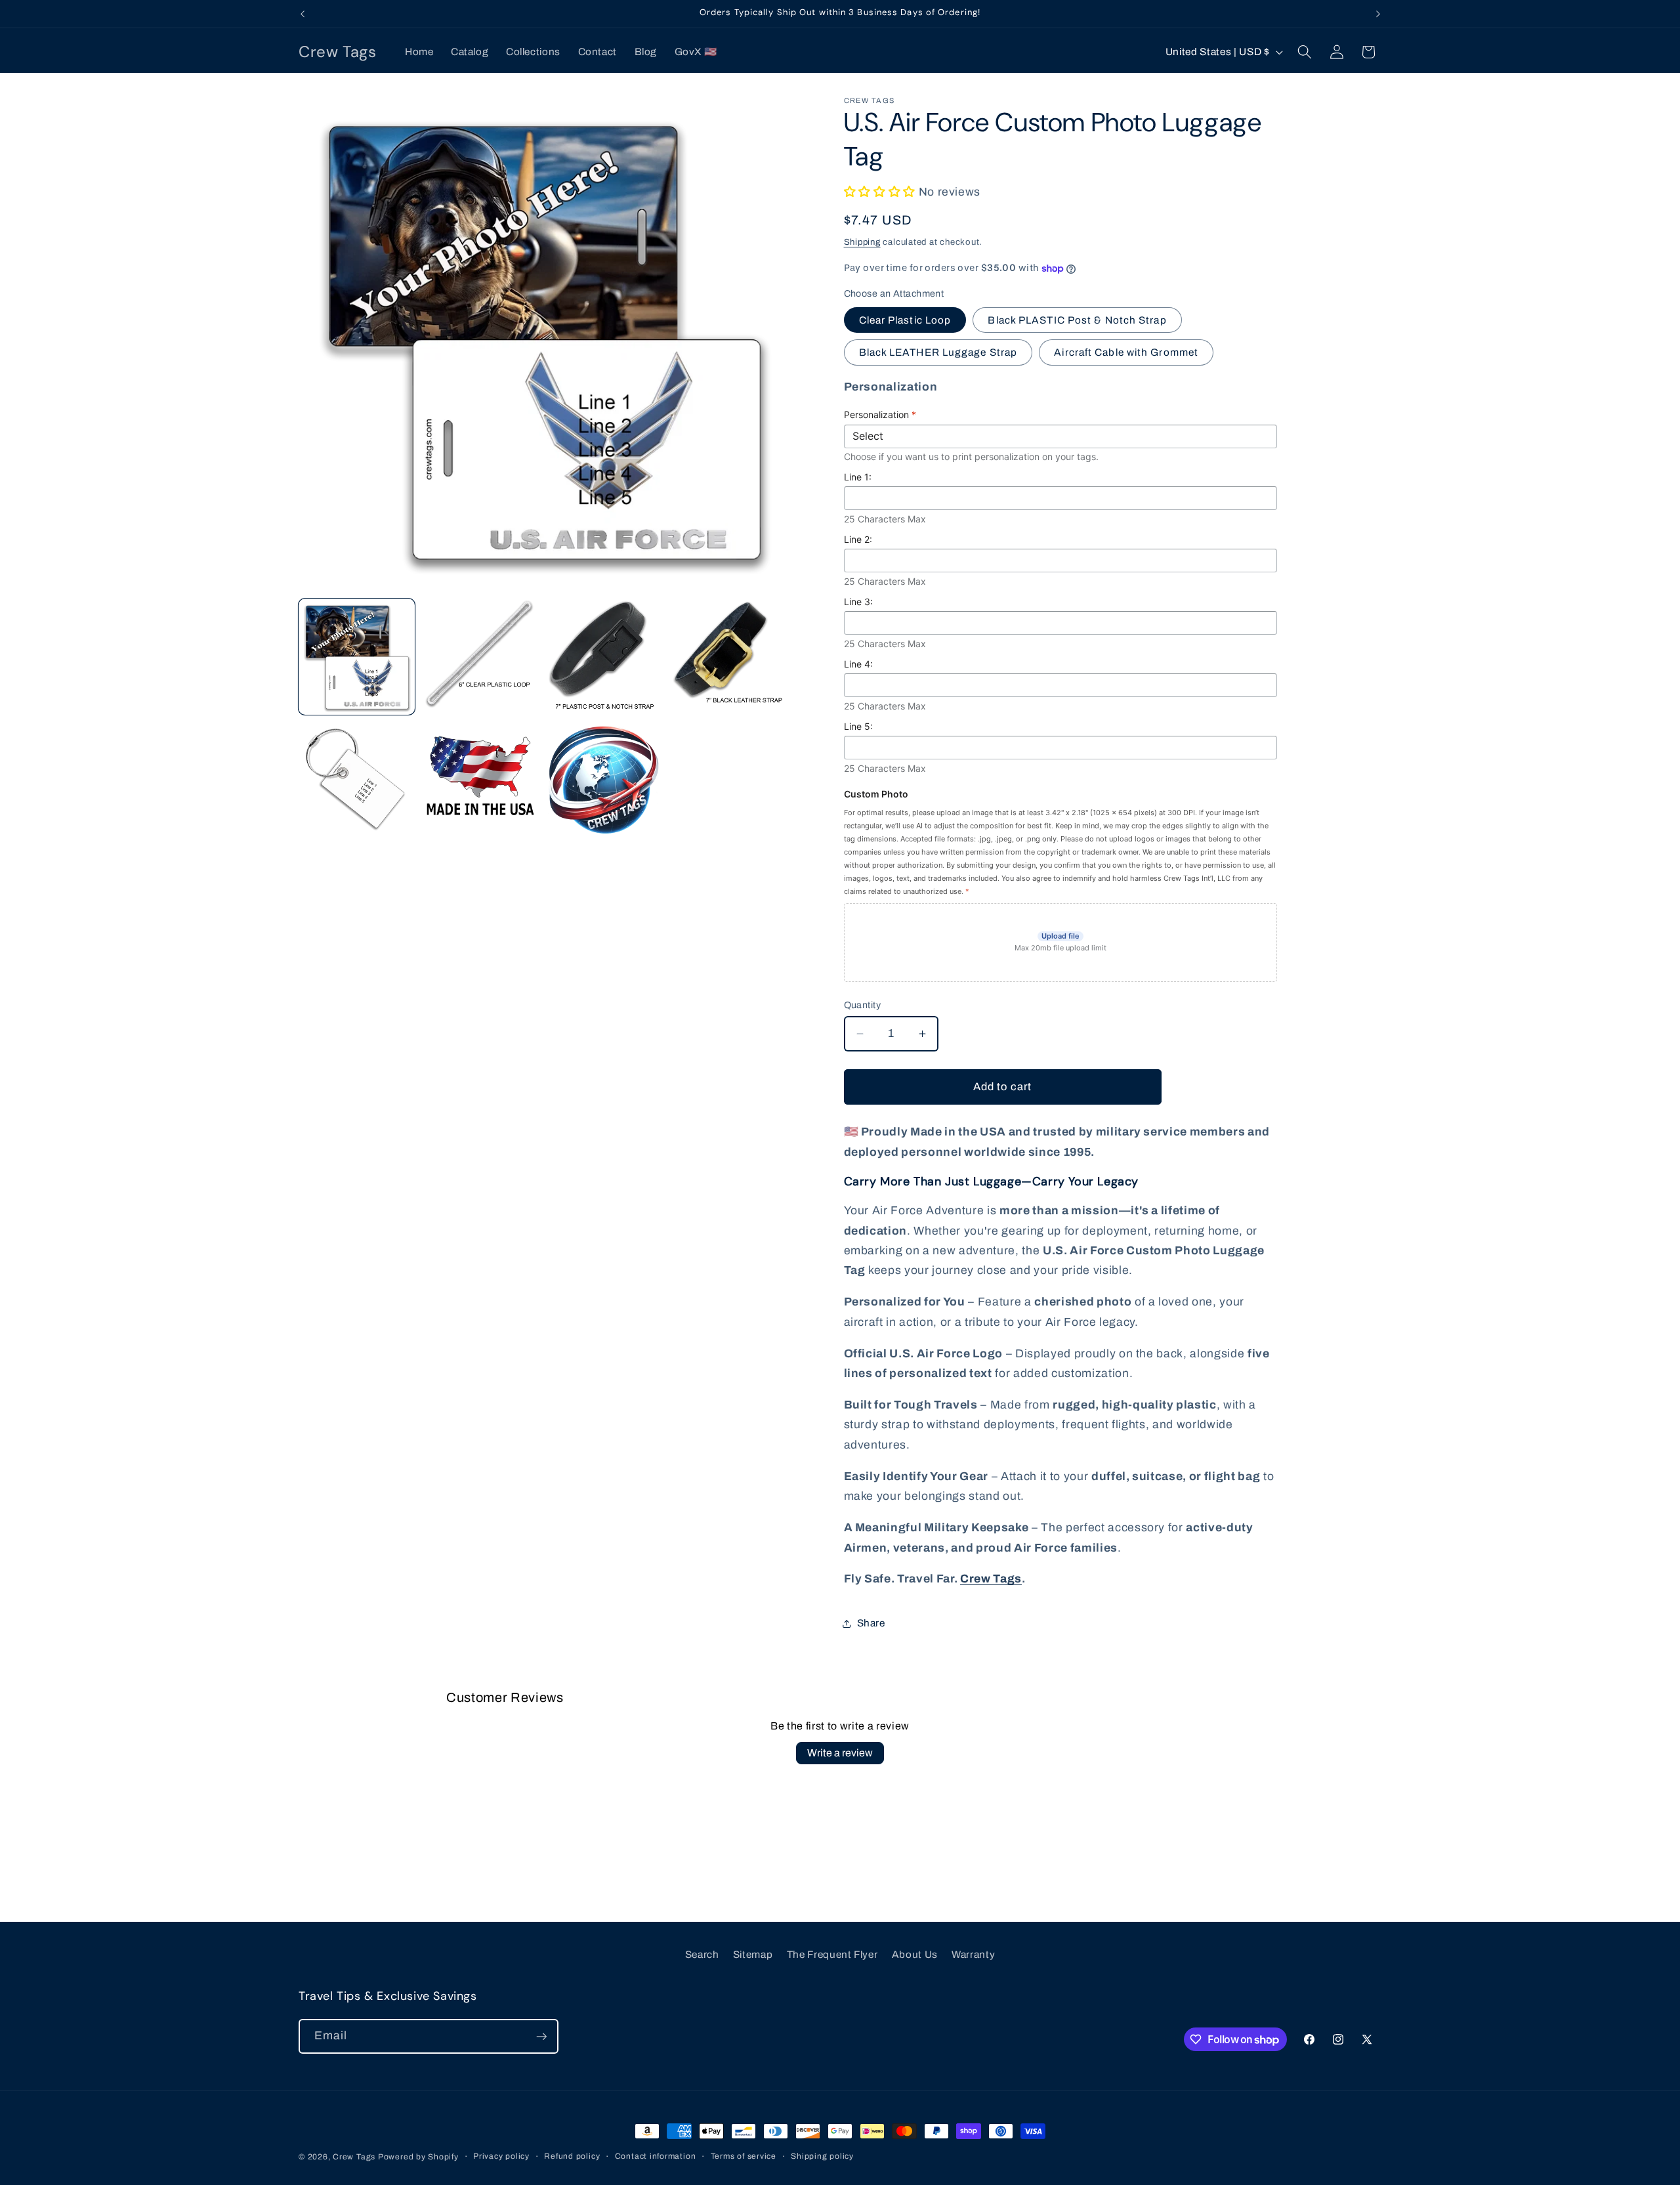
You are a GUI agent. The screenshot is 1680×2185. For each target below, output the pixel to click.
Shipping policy (822, 2156)
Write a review (840, 1753)
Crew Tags (991, 1580)
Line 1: (858, 477)
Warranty (973, 1954)
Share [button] (871, 1623)
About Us (915, 1954)
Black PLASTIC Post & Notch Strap (1077, 321)
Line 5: (858, 727)
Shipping (862, 242)
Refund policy (572, 2156)
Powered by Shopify (418, 2157)
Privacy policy (501, 2156)
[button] (1305, 52)
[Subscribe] (541, 2037)
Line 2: (858, 540)
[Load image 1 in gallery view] (357, 657)
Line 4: (858, 665)
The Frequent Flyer (832, 1954)
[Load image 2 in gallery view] (480, 657)
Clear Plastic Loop (905, 321)
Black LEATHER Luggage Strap (938, 353)
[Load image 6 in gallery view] (480, 780)
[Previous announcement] (303, 14)
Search (702, 1954)
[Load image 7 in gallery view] (604, 780)
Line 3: (858, 602)
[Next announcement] (1378, 14)
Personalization (880, 415)
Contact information (656, 2156)
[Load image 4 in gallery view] (727, 657)
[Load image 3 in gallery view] (604, 657)
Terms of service (744, 2156)
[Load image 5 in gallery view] (357, 780)
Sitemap (753, 1954)
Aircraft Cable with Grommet (1126, 353)
